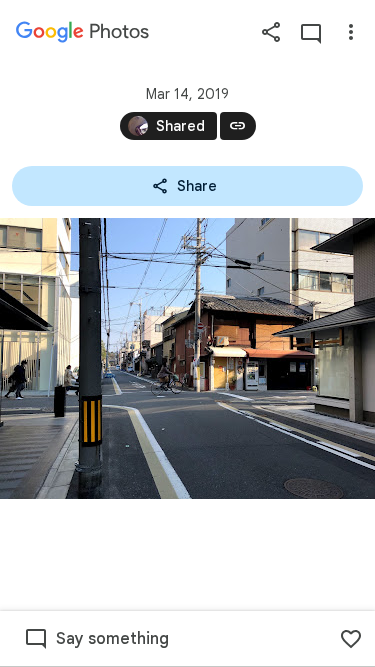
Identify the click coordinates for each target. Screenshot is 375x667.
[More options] (351, 32)
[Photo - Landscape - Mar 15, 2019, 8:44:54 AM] (187, 358)
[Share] (271, 32)
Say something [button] (112, 639)
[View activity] (311, 32)
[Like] (351, 639)
